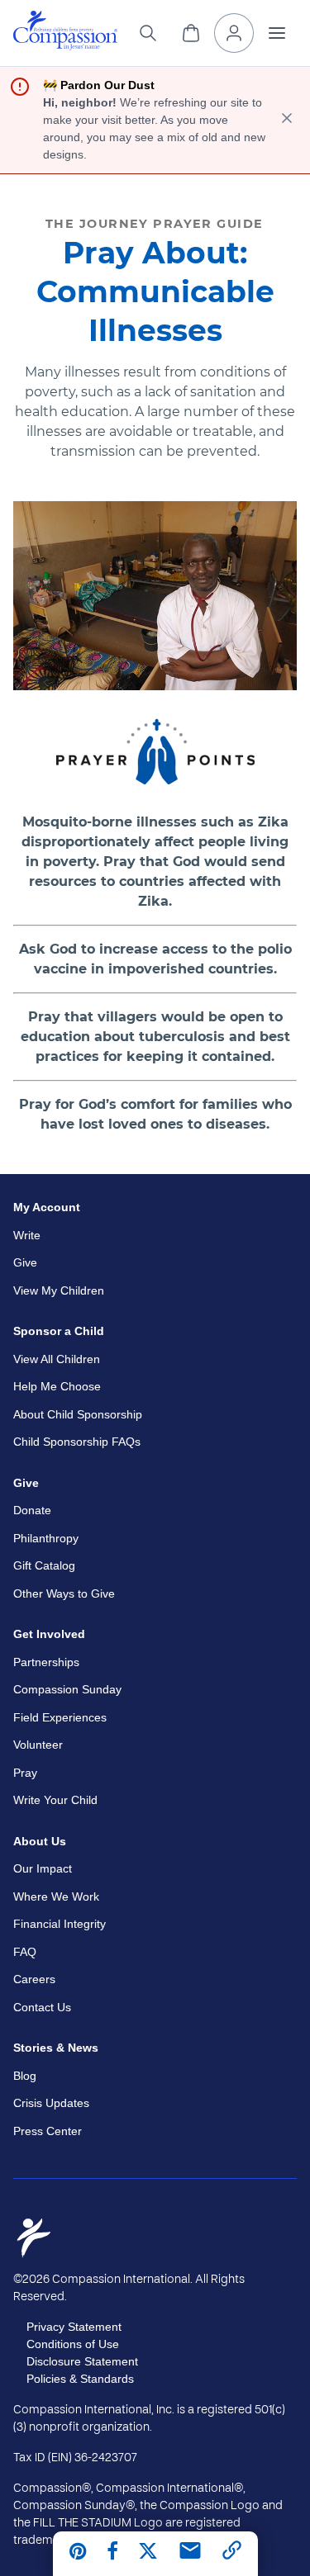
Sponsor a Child (59, 1331)
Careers (34, 1979)
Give (25, 1262)
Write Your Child (55, 1800)
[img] (65, 31)
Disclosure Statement (82, 2361)
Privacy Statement (74, 2327)
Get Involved (49, 1634)
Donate (32, 1510)
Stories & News (56, 2048)
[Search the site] (148, 33)
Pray (25, 1773)
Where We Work (56, 1896)
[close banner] (287, 120)
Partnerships (46, 1662)
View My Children (59, 1290)
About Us (40, 1841)
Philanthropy (46, 1538)
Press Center (48, 2131)
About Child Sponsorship (78, 1414)
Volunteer (38, 1745)
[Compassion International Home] (65, 46)
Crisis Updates (51, 2103)
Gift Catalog (44, 1565)
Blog (25, 2076)
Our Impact (43, 1868)
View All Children (57, 1359)
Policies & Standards (80, 2379)
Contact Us (42, 2007)
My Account (47, 1207)
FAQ (25, 1952)
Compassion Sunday (67, 1689)
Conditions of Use (73, 2344)
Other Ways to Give (64, 1593)
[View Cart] (191, 33)
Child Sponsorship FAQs (77, 1442)
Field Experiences (60, 1717)
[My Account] (234, 33)
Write (27, 1235)
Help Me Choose (57, 1386)
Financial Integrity (60, 1924)
